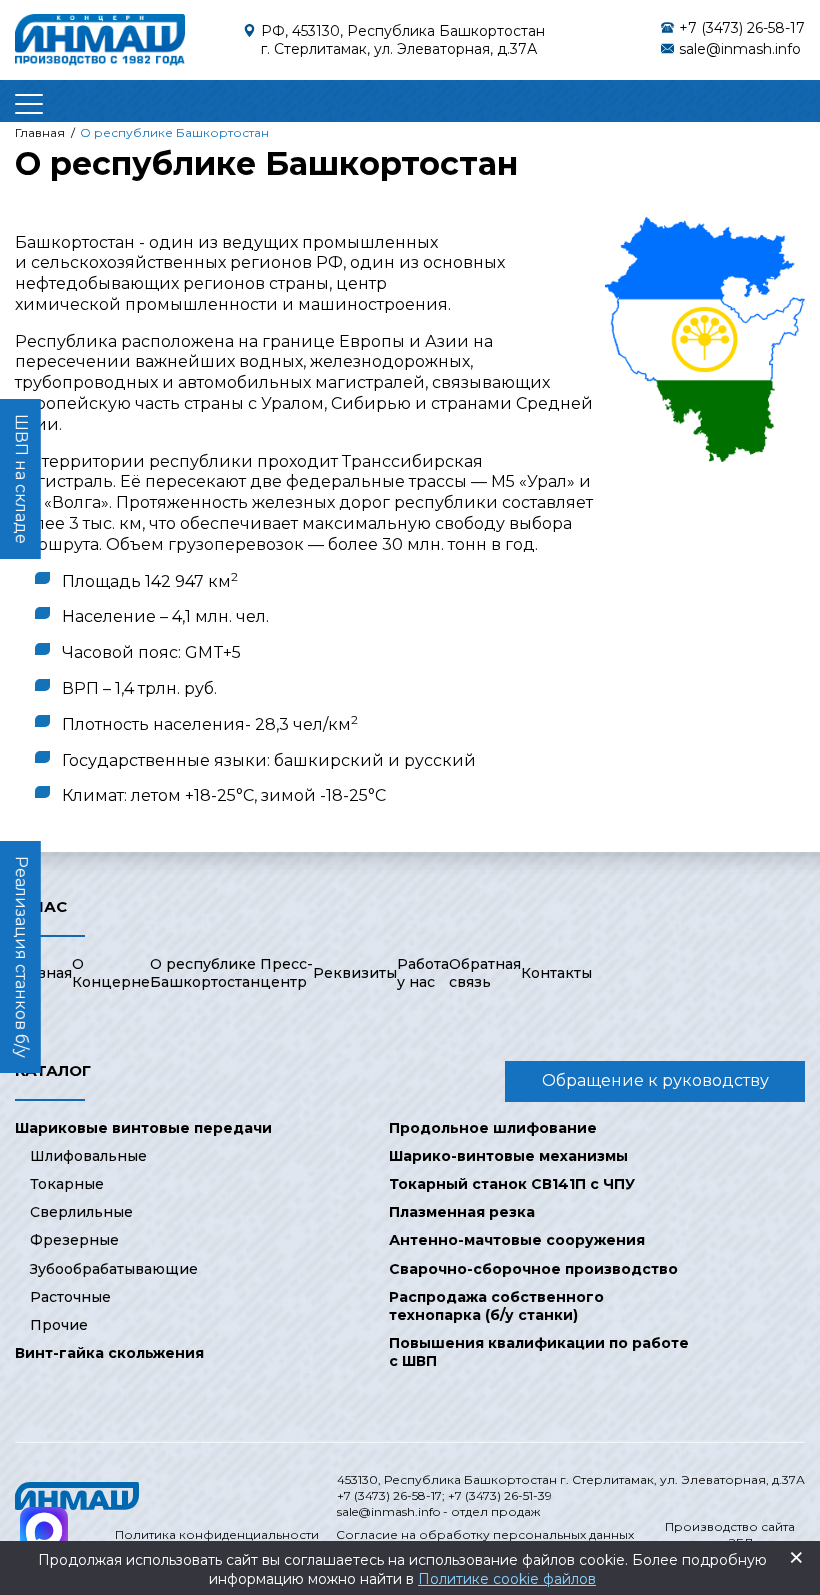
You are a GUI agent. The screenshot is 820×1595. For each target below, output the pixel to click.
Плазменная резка (462, 1212)
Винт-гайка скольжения (109, 1353)
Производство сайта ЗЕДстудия (730, 1534)
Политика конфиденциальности (217, 1534)
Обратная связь (485, 973)
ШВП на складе (21, 479)
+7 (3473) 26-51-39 (500, 1495)
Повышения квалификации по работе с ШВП (539, 1352)
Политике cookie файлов (507, 1579)
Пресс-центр (286, 973)
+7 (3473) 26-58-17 (742, 28)
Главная (43, 973)
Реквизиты (355, 973)
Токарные (67, 1184)
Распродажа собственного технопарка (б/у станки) (496, 1306)
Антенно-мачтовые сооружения (517, 1240)
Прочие (59, 1325)
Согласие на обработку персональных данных (485, 1534)
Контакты (556, 973)
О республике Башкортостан (205, 973)
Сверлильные (81, 1212)
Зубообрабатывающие (114, 1269)
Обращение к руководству (655, 1080)
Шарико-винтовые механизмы (508, 1156)
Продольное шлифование (493, 1128)
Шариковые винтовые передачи (143, 1128)
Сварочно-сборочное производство (533, 1269)
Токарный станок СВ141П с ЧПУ (512, 1184)
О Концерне (111, 973)
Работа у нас (423, 973)
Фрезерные (74, 1240)
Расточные (70, 1297)
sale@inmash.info (740, 49)
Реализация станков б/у (21, 957)
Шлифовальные (88, 1156)
